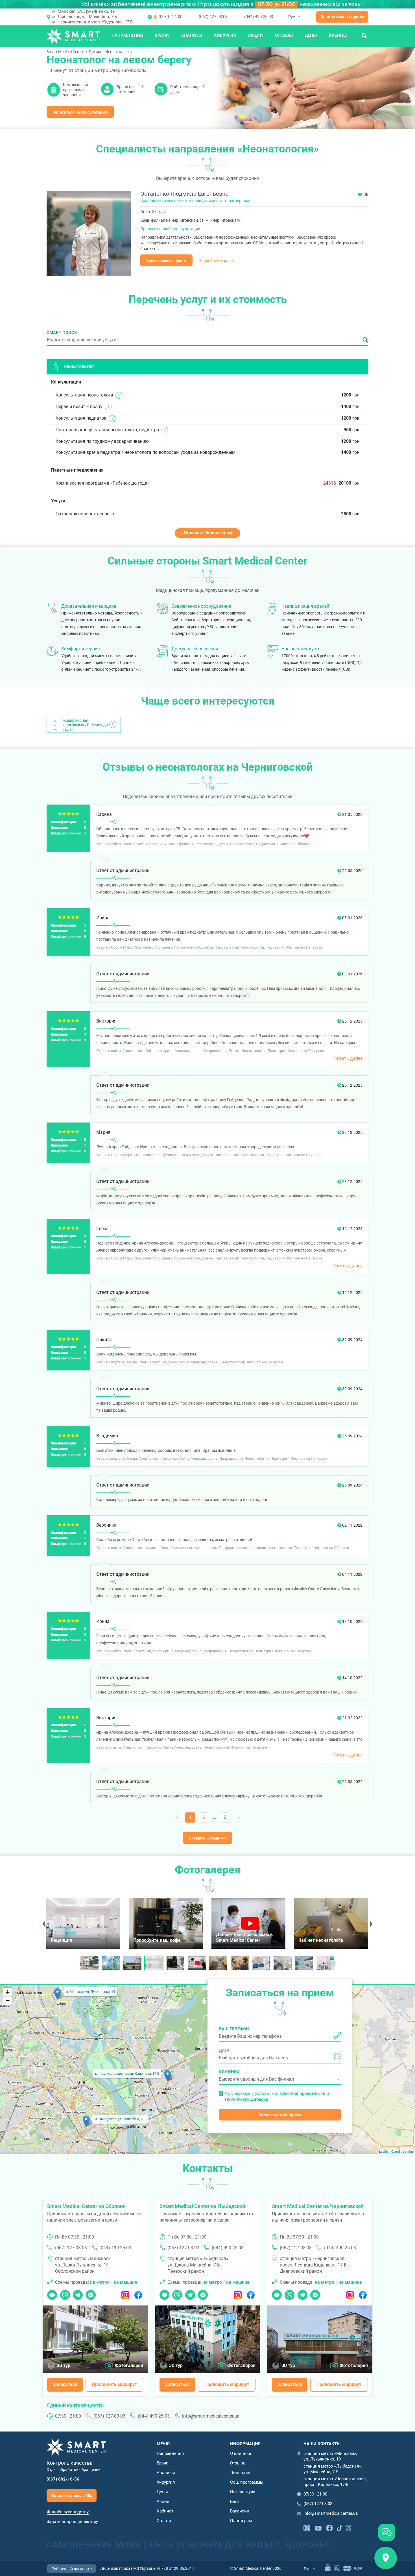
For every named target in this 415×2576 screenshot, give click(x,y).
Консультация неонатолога (84, 395)
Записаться (65, 2384)
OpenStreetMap (402, 2152)
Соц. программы (247, 2482)
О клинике (241, 2453)
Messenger (91, 2293)
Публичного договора (246, 2099)
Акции (255, 35)
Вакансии (240, 2511)
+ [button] (8, 1992)
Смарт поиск (62, 333)
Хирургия (225, 35)
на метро (100, 2282)
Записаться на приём (342, 17)
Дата (224, 2050)
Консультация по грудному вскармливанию (102, 441)
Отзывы (284, 35)
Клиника (229, 2072)
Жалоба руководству (68, 2512)
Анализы (192, 35)
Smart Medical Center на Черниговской (318, 2206)
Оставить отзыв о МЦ (72, 2496)
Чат (51, 2293)
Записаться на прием (166, 261)
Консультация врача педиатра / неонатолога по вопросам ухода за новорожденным (146, 452)
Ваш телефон (234, 2029)
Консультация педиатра (81, 418)
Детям (95, 52)
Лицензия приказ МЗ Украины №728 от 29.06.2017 (147, 2568)
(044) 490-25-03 (259, 17)
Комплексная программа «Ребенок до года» (103, 483)
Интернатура (243, 2492)
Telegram (78, 2293)
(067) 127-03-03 (213, 17)
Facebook (138, 2293)
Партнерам (241, 2521)
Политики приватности (302, 2093)
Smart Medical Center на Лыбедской (202, 2206)
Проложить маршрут (114, 2384)
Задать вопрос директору (72, 2521)
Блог (235, 2501)
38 (366, 194)
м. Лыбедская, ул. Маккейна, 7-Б (85, 17)
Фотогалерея (129, 2365)
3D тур (64, 2365)
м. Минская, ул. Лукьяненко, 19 (83, 11)
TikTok (340, 2527)
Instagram (125, 2293)
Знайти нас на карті (386, 2558)
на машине (125, 2282)
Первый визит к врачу (79, 407)
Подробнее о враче (216, 261)
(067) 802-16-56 (63, 2479)
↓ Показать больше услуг (207, 533)
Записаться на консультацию (80, 112)
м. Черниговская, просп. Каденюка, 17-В (92, 22)
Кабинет (338, 35)
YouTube (318, 2527)
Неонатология (119, 52)
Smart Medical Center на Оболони (86, 2206)
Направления (127, 35)
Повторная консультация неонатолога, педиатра (107, 430)
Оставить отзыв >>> (207, 1838)
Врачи (162, 35)
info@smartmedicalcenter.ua (211, 2416)
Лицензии (240, 2473)
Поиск (364, 35)
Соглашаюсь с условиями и (277, 2096)
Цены (311, 35)
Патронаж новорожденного (85, 514)
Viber (65, 2293)
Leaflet (384, 2152)
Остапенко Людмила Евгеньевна (184, 194)
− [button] (8, 2001)
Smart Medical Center (65, 52)
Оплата (164, 2521)
